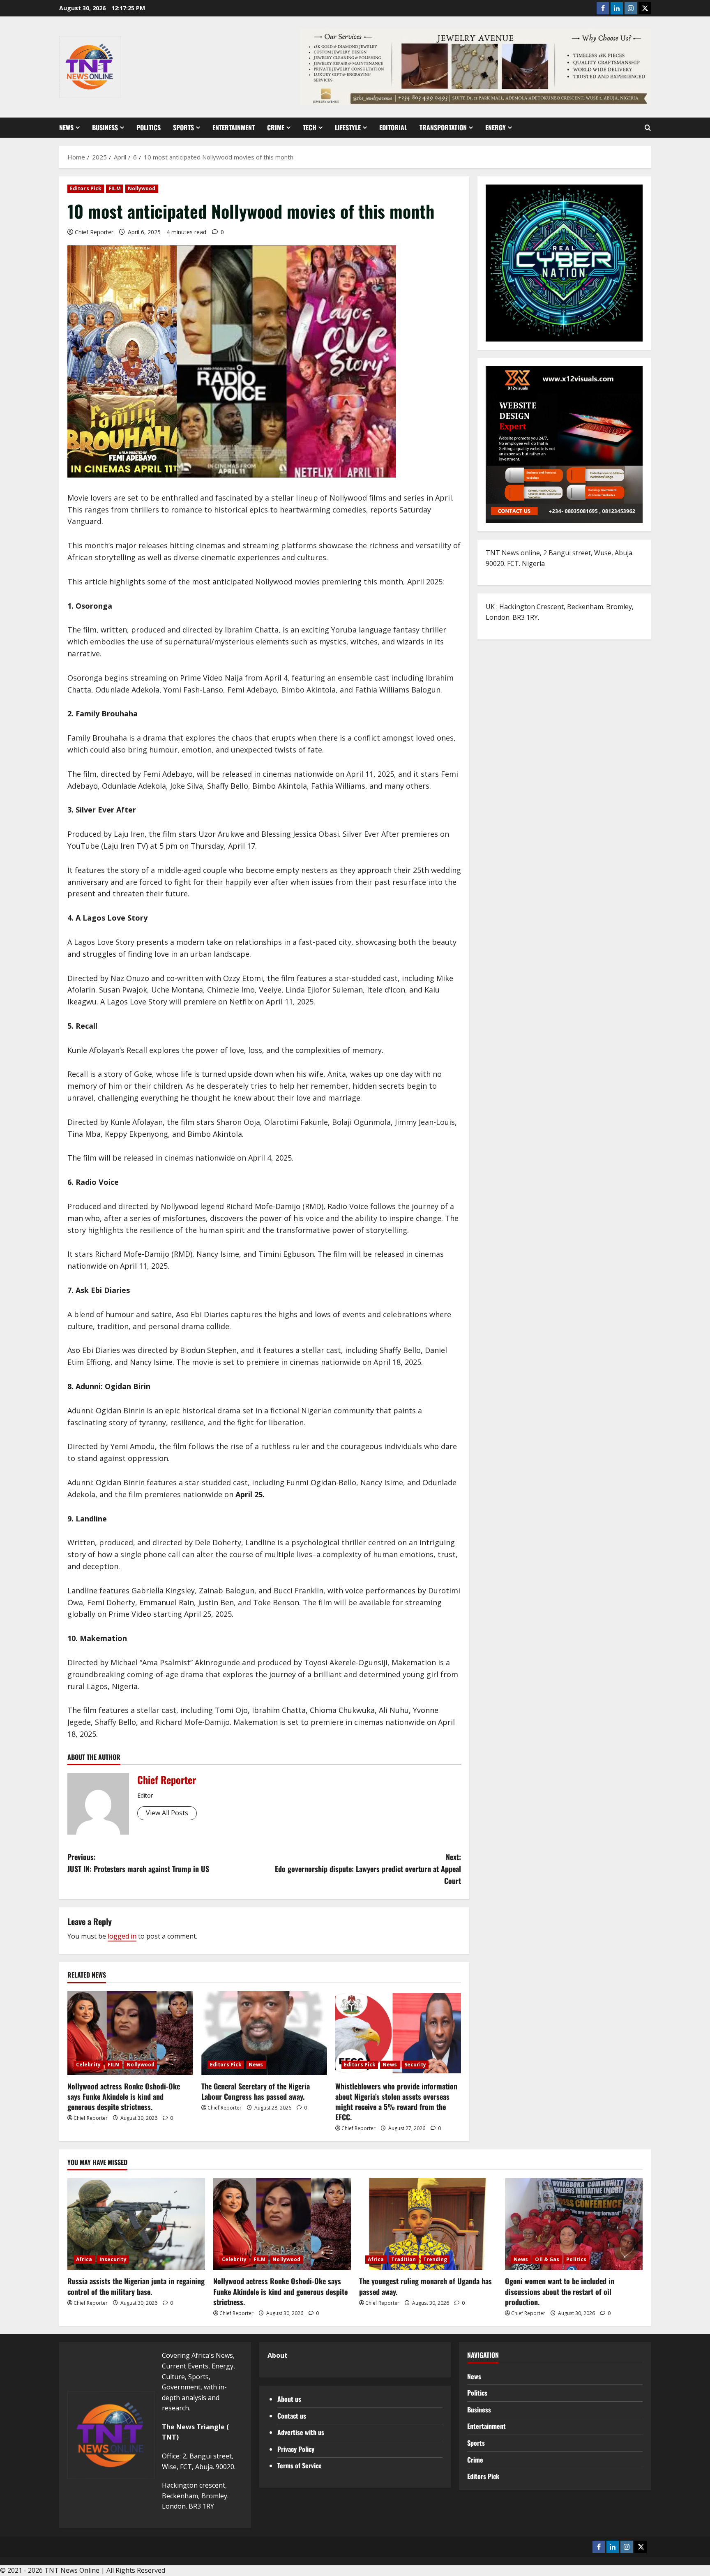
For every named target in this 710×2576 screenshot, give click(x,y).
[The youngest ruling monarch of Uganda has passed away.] (428, 2224)
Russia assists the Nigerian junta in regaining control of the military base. (136, 2286)
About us (289, 2399)
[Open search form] (648, 128)
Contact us (292, 2416)
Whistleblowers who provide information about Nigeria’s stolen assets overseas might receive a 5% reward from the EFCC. (396, 2102)
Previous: (138, 1863)
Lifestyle (348, 127)
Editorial (393, 127)
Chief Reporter (94, 232)
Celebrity (88, 2065)
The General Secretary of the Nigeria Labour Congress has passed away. (256, 2091)
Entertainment (234, 127)
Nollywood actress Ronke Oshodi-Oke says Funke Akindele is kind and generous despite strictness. (124, 2096)
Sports (183, 127)
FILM (114, 188)
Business (105, 127)
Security (415, 2065)
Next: (368, 1869)
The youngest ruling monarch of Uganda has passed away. (425, 2286)
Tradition (404, 2259)
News (66, 127)
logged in (122, 1936)
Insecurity (113, 2259)
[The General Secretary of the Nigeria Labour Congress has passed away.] (264, 2033)
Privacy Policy (296, 2449)
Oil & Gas (547, 2259)
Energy (496, 127)
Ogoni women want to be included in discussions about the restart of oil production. (560, 2291)
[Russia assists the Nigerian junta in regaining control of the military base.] (136, 2224)
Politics (149, 127)
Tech (310, 127)
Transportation (443, 127)
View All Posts (167, 1813)
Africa (84, 2259)
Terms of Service (300, 2465)
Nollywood (142, 188)
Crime (276, 127)
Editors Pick (86, 188)
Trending (435, 2259)
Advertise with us (301, 2432)
